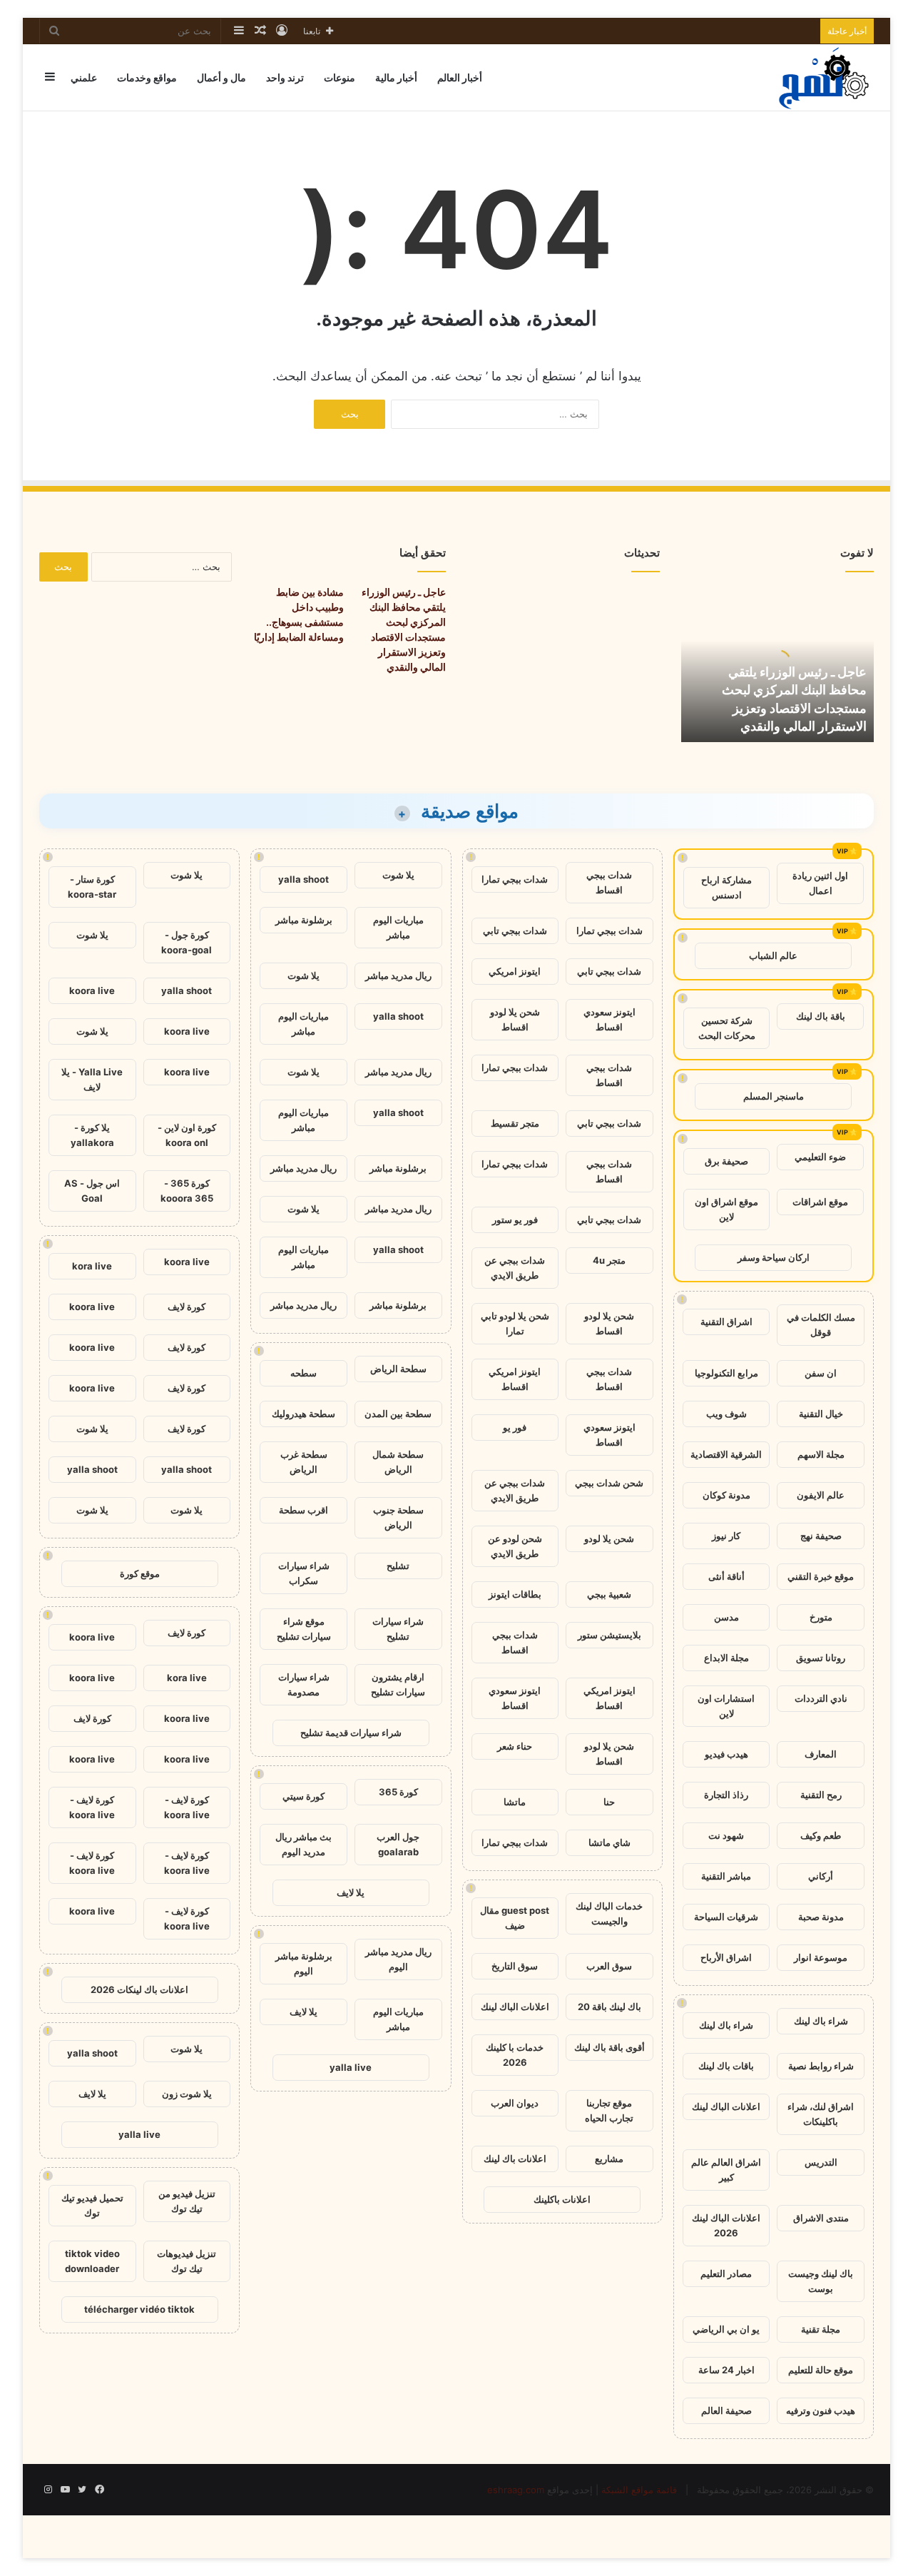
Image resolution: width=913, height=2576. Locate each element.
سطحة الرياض (398, 1369)
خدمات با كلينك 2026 (515, 2055)
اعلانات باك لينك (515, 2159)
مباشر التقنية (726, 1876)
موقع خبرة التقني (821, 1576)
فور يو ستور (515, 1219)
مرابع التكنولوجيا (726, 1373)
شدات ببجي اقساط (609, 882)
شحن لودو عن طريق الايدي (515, 1546)
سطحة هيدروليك (304, 1414)
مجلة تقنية (821, 2329)
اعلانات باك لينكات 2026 (139, 1989)
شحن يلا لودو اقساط (515, 1019)
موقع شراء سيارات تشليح (304, 1629)
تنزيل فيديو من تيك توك (187, 2201)
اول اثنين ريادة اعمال (820, 883)
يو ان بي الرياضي (726, 2329)
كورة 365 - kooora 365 (187, 1191)
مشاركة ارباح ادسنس (726, 887)
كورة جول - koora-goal (187, 942)
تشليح (398, 1566)
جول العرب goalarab (398, 1844)
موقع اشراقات (820, 1202)
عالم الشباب (773, 955)
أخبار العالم (460, 77)
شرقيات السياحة (726, 1917)
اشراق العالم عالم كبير (726, 2170)
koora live (92, 990)
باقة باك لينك (821, 1016)
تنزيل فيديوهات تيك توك (187, 2261)
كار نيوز (726, 1536)
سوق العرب (609, 1966)
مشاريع (609, 2159)
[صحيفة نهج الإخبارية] (825, 77)
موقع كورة (140, 1573)
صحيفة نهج (821, 1536)
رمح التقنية (821, 1795)
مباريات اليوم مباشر (398, 927)
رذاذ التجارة (726, 1795)
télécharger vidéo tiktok (139, 2309)
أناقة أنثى (726, 1576)
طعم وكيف (821, 1835)
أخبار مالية (396, 77)
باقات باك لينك (726, 2066)
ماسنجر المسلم (774, 1096)
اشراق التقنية (726, 1322)
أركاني (821, 1876)
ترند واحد (285, 77)
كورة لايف (187, 1307)
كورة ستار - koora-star (92, 887)
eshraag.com (516, 2490)
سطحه (304, 1373)
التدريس (821, 2162)
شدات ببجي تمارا (515, 879)
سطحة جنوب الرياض (398, 1517)
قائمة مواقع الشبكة (639, 2490)
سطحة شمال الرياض (398, 1462)
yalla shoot (304, 879)
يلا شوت (398, 875)
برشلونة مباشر (304, 920)
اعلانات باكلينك (562, 2199)
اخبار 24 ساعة (726, 2370)
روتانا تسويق (821, 1658)
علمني (84, 77)
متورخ (821, 1617)
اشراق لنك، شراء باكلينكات (821, 2114)
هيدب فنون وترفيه (821, 2410)
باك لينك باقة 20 (609, 2007)
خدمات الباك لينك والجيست (609, 1913)
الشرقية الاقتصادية (726, 1454)
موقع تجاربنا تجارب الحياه (609, 2110)
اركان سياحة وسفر (774, 1257)
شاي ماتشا (609, 1842)
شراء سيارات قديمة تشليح (351, 1733)
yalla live (351, 2067)
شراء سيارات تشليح (398, 1629)
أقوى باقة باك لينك (609, 2047)
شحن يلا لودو (609, 1538)
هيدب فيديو (726, 1754)
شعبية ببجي (609, 1594)
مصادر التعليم (726, 2273)
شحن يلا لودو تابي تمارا (515, 1323)
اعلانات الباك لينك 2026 (726, 2225)
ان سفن (821, 1373)
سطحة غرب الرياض (304, 1462)
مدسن (726, 1617)
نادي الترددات (821, 1698)
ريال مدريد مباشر (398, 975)
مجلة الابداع (726, 1658)
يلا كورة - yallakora (92, 1135)
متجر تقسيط (515, 1123)
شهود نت (726, 1835)
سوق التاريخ (515, 1966)
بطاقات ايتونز (515, 1594)
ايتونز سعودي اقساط (609, 1019)
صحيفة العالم (726, 2410)
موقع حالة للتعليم (821, 2370)
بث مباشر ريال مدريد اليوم (304, 1844)
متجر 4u (609, 1260)
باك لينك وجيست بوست (821, 2281)
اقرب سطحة (304, 1510)
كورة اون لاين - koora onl (187, 1135)
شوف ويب (726, 1414)
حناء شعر (515, 1746)
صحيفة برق (726, 1161)
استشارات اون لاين (726, 1706)
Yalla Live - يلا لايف (92, 1079)
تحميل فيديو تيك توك (92, 2205)
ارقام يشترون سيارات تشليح (398, 1684)
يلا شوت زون (187, 2094)
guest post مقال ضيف (515, 1918)
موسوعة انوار (821, 1957)
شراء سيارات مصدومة (304, 1684)
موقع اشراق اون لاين (726, 1209)
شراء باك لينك (821, 2021)
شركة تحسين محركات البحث (727, 1028)
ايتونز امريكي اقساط (515, 1379)
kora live (92, 1266)
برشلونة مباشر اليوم (304, 1963)
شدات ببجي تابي (515, 930)
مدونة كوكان (726, 1495)
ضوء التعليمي (820, 1157)
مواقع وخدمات (147, 77)
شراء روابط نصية (821, 2066)
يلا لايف (351, 1892)
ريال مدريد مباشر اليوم (398, 1959)
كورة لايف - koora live (187, 1807)
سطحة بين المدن (398, 1414)
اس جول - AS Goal (92, 1191)
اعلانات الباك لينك (726, 2106)
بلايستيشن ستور (609, 1635)
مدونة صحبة (821, 1917)
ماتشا (515, 1802)
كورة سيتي (304, 1796)
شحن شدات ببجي (609, 1483)
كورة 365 (398, 1792)
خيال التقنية (821, 1414)
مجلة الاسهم (821, 1454)
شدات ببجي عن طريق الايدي (515, 1268)
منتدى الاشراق (821, 2218)
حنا (609, 1802)
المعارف (821, 1754)
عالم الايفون (821, 1495)
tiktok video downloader (92, 2261)
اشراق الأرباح (726, 1957)
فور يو (515, 1427)
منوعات (340, 77)
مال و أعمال (221, 77)
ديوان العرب (515, 2103)
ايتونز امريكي (515, 971)
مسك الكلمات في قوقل (821, 1325)
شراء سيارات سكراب (304, 1573)
